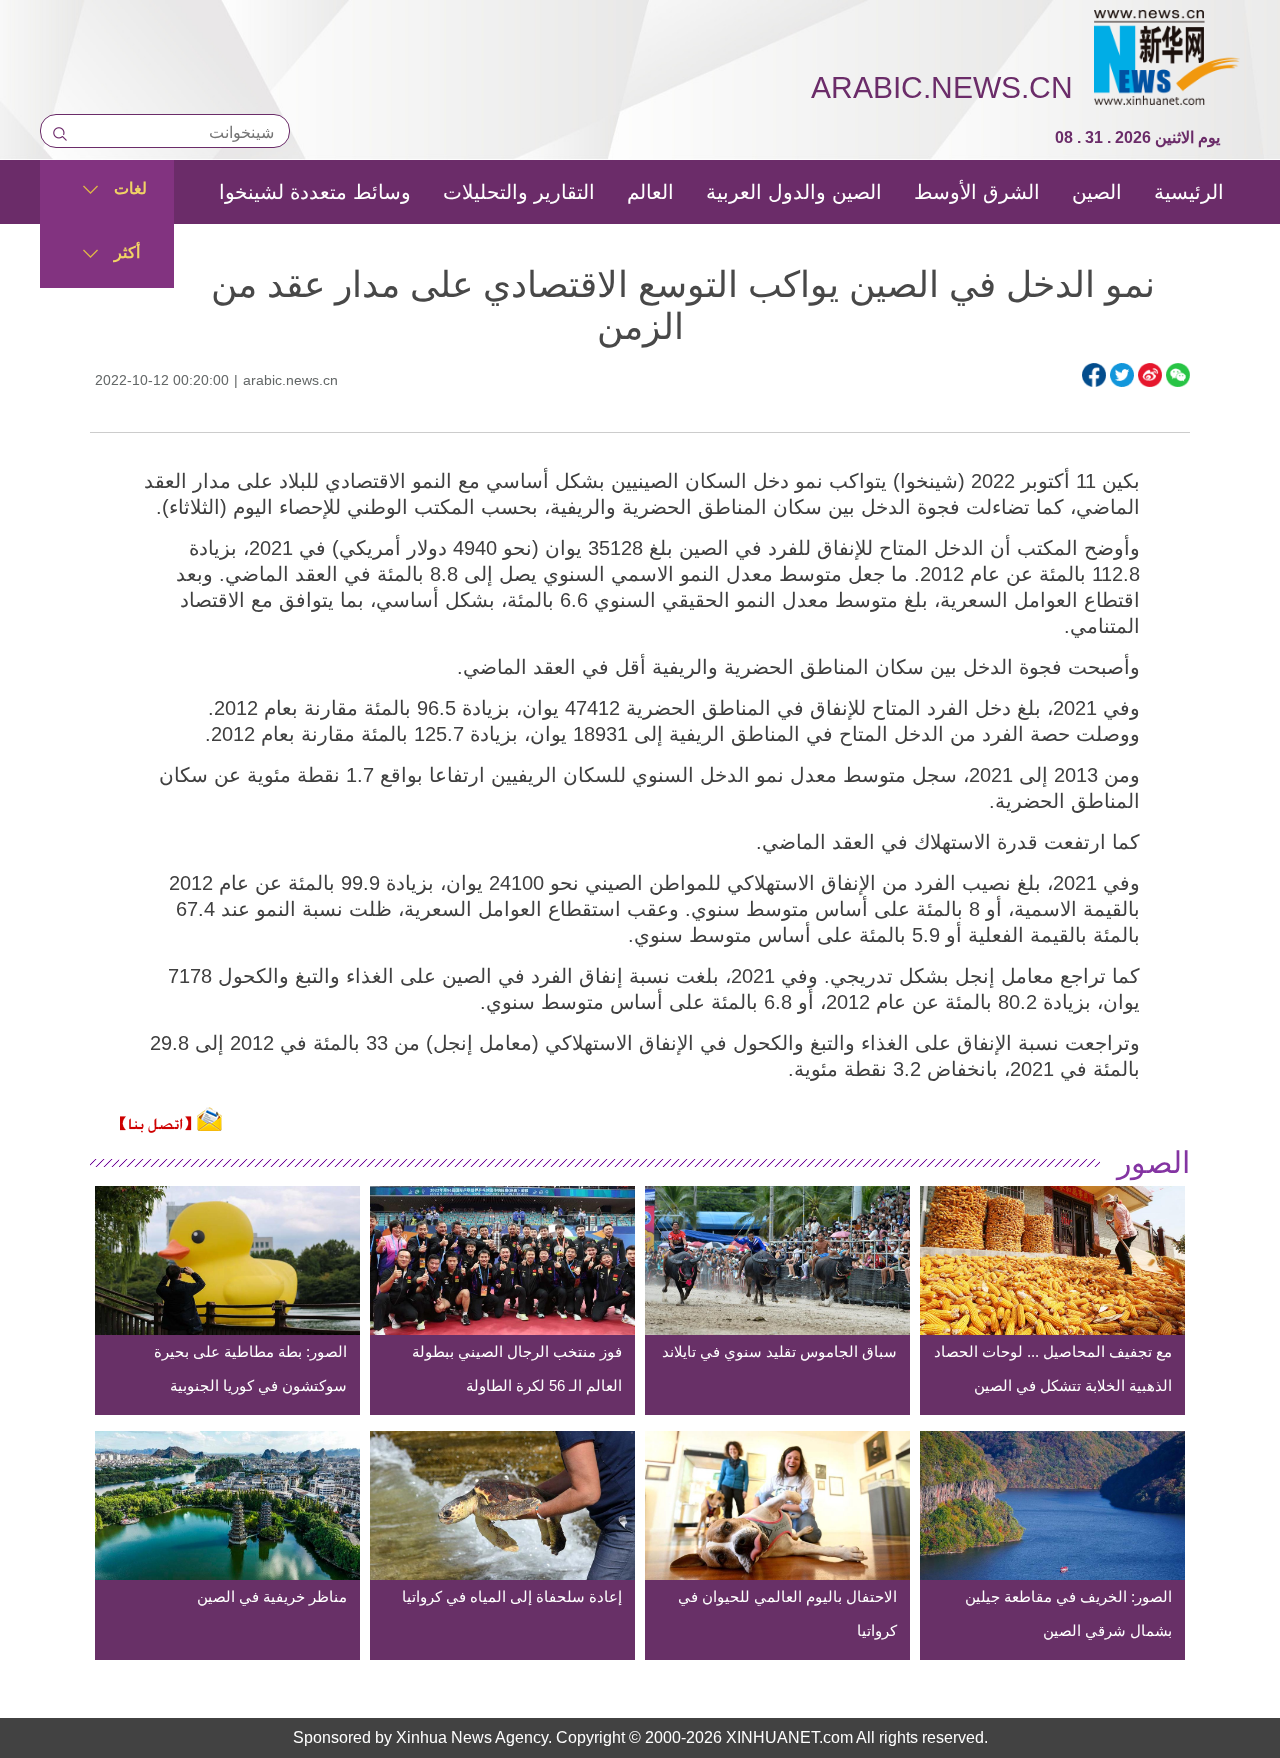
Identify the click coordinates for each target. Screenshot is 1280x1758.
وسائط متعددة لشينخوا (315, 192)
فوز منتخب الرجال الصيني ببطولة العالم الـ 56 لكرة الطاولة (517, 1368)
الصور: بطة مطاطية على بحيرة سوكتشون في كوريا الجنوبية (250, 1368)
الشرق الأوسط (977, 192)
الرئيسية (1189, 192)
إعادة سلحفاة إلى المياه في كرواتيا (512, 1596)
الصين (1097, 192)
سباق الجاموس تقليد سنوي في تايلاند (779, 1351)
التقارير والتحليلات (519, 192)
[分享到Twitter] (1122, 375)
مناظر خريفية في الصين (272, 1596)
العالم (650, 192)
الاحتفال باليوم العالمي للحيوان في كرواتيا (787, 1613)
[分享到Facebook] (1094, 375)
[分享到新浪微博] (1150, 375)
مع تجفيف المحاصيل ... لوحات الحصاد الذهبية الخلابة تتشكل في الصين (1053, 1368)
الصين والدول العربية (794, 192)
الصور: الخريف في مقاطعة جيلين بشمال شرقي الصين (1068, 1613)
